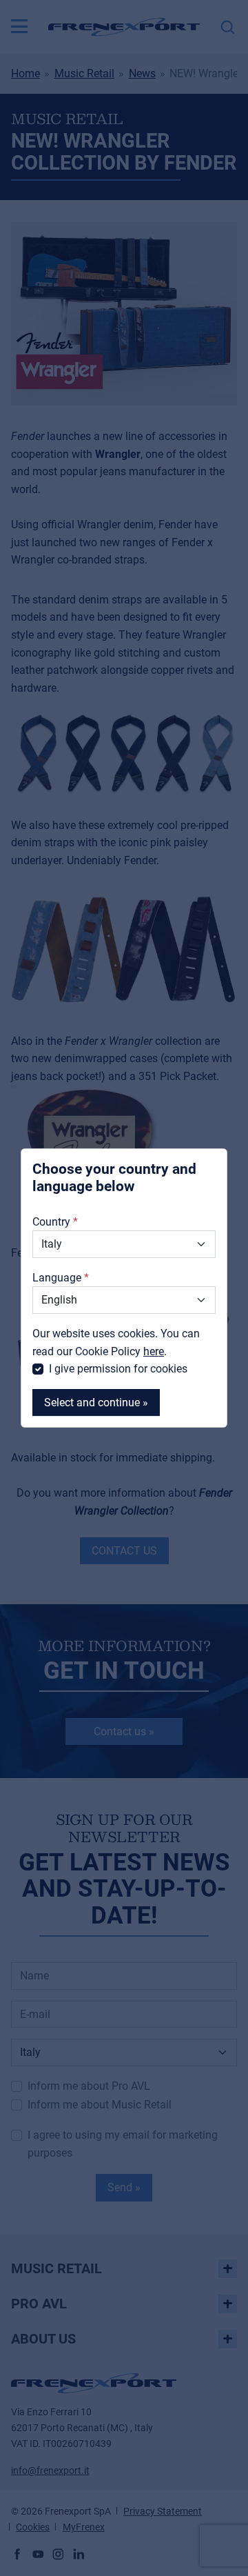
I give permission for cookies (118, 1369)
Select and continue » (96, 1402)
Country (51, 1222)
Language (57, 1278)
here (154, 1351)
